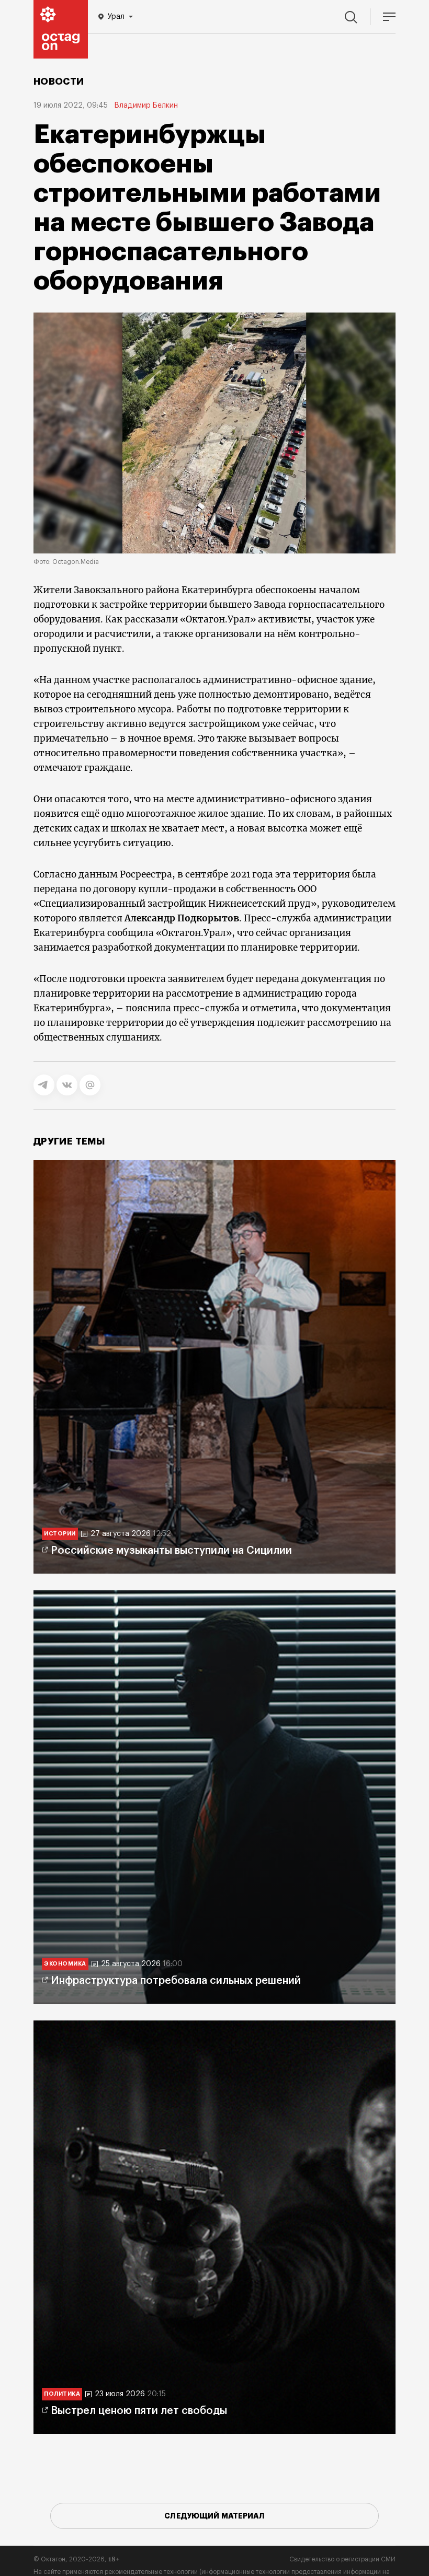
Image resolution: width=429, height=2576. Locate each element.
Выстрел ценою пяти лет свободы (139, 2411)
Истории (60, 1534)
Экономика (65, 1964)
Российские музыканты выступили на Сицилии (171, 1551)
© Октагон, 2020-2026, (77, 2559)
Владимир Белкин (146, 106)
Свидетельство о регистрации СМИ (342, 2559)
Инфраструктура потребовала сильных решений (176, 1981)
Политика (62, 2394)
